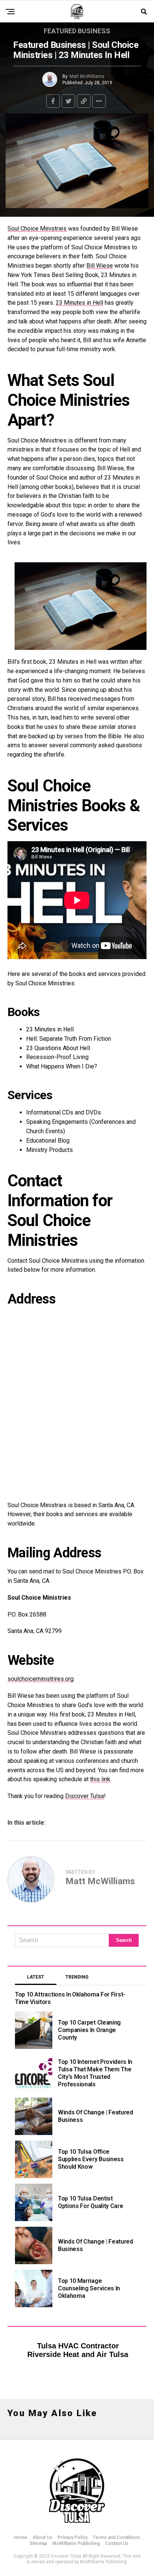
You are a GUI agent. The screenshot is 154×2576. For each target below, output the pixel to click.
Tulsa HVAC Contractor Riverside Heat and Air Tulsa (78, 2350)
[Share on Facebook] (53, 101)
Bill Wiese (100, 266)
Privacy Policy (73, 2537)
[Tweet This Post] (68, 101)
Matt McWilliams (87, 76)
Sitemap (38, 2543)
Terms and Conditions (116, 2537)
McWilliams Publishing (76, 2543)
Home (21, 2537)
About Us (42, 2537)
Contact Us (117, 2543)
